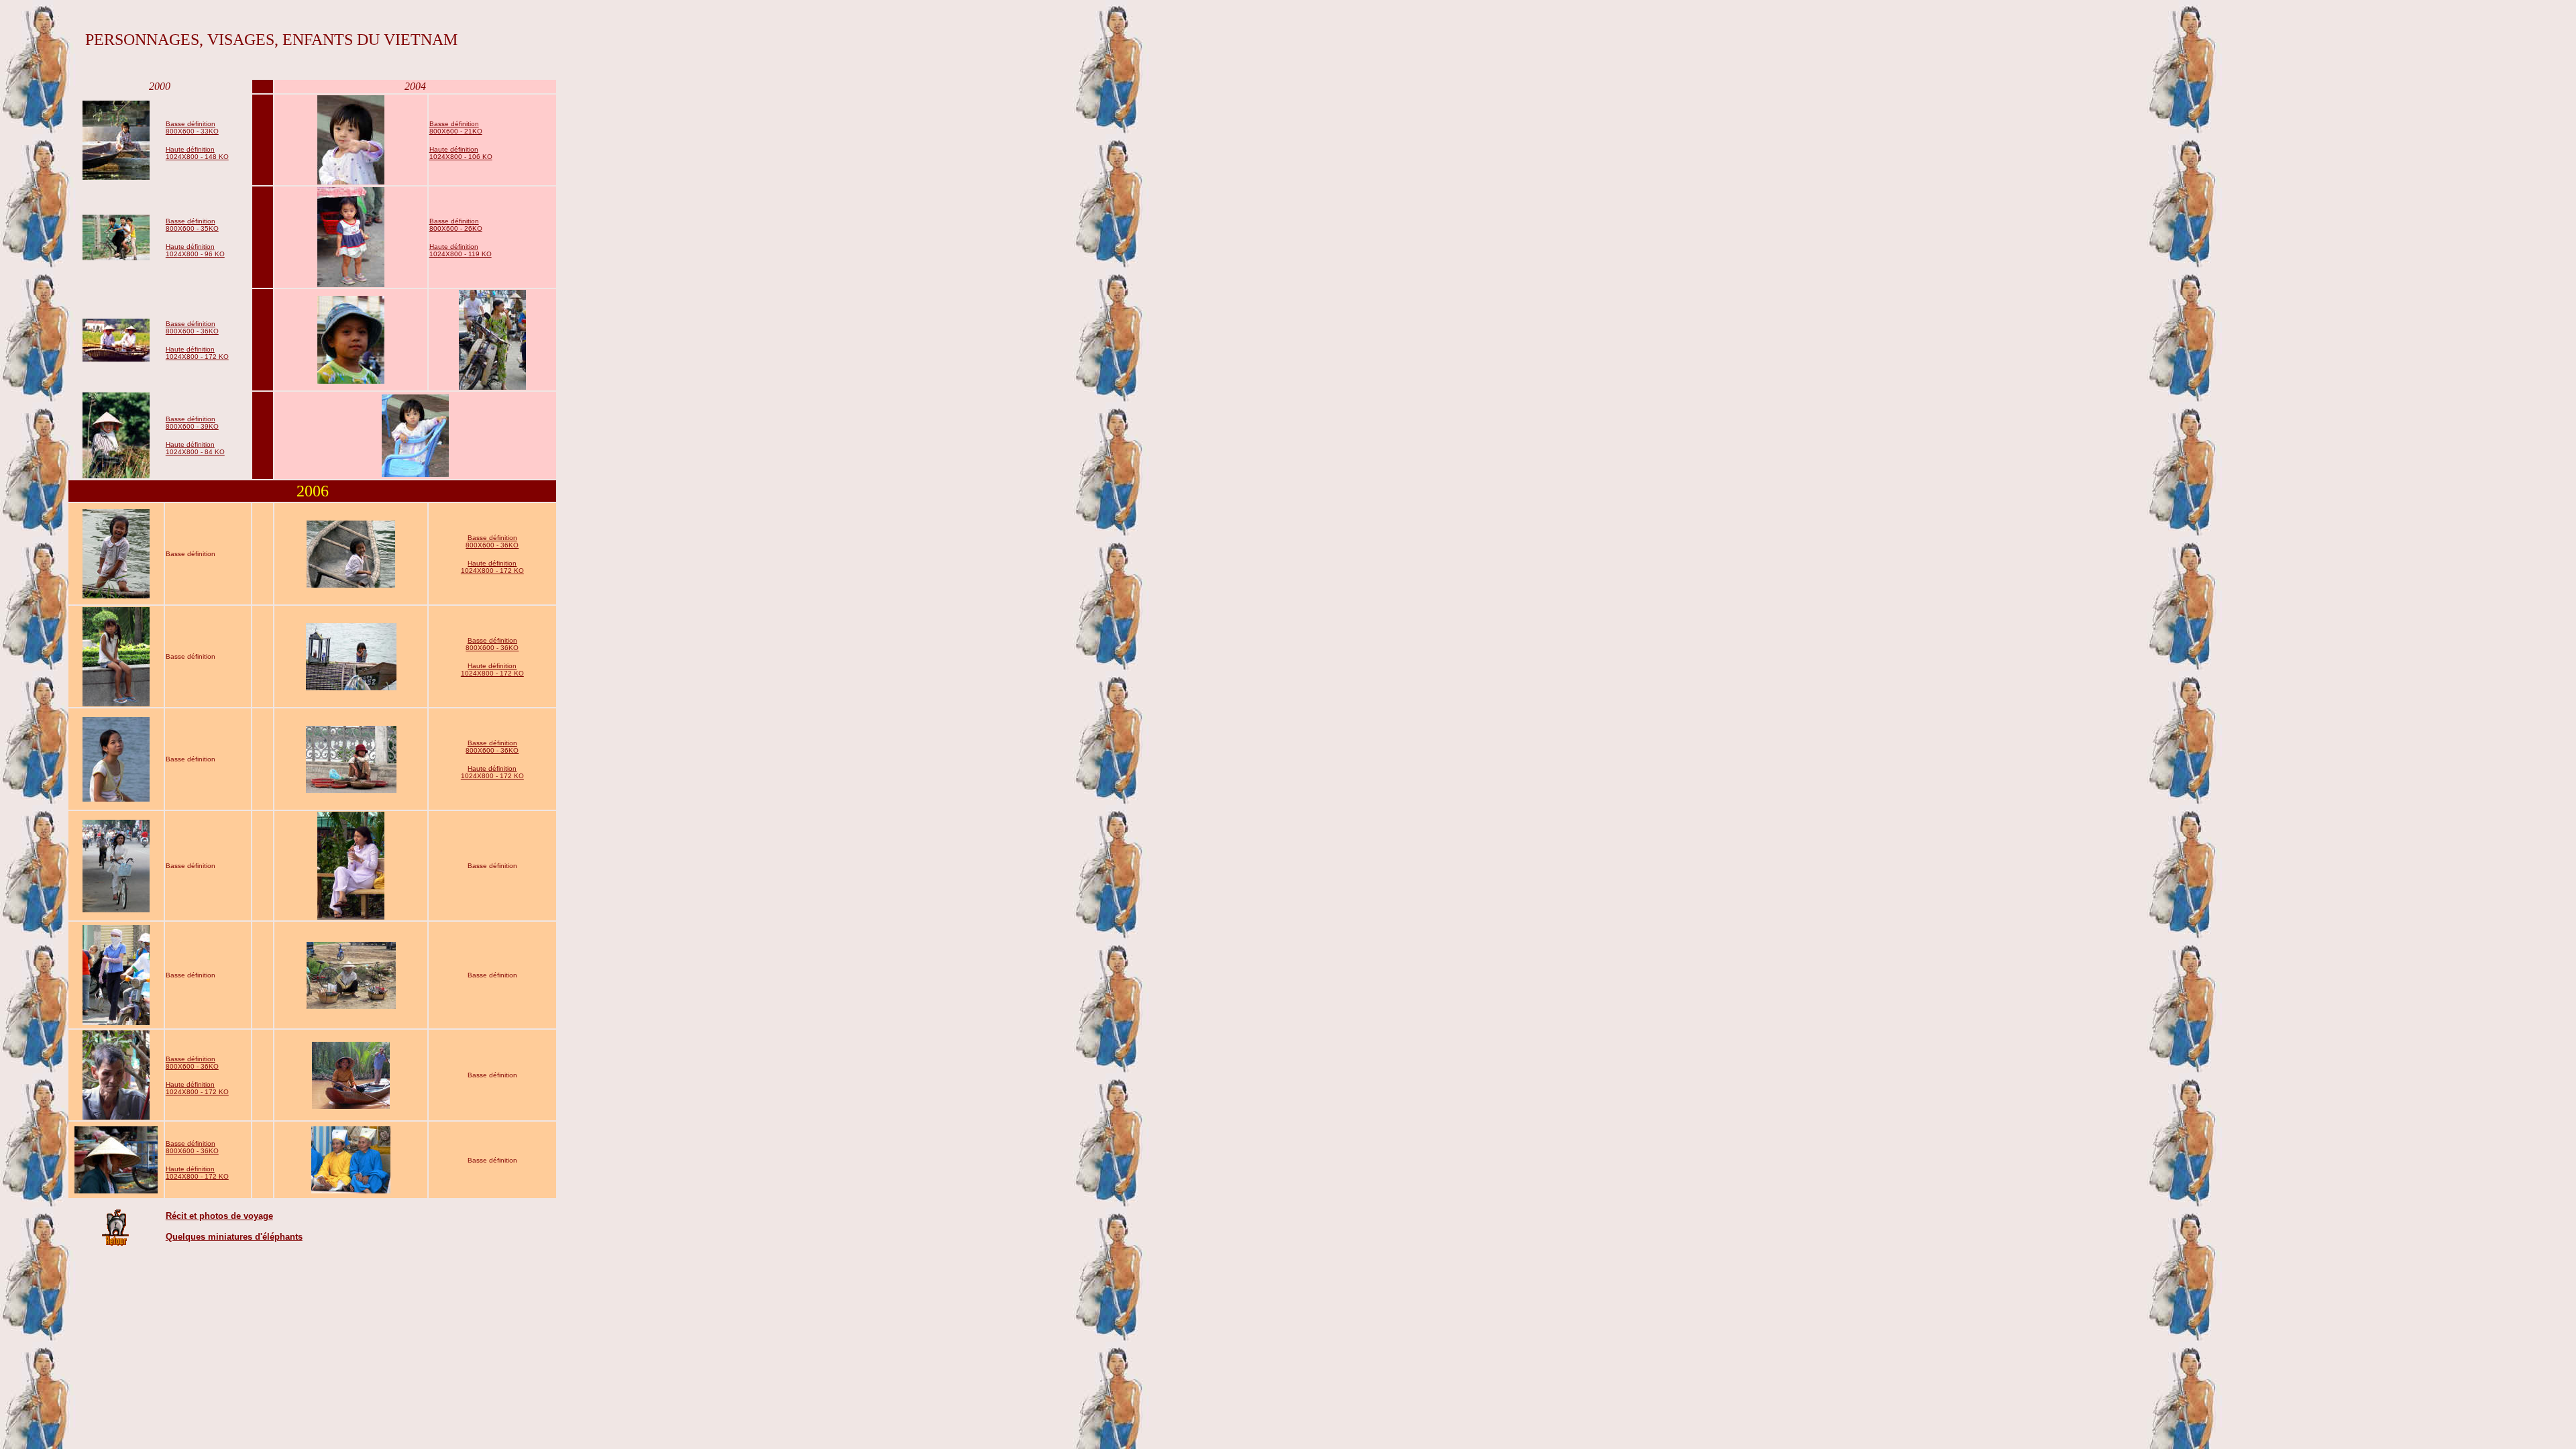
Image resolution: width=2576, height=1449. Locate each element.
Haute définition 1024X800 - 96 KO (195, 250)
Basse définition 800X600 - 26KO (456, 225)
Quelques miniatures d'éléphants (234, 1237)
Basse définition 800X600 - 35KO (192, 225)
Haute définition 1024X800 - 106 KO (461, 153)
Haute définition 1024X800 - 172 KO (197, 353)
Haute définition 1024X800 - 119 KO (461, 250)
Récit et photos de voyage (219, 1216)
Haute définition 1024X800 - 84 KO (195, 448)
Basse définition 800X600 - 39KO (192, 423)
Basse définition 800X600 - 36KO (192, 327)
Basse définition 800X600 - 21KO (456, 127)
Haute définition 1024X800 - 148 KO (197, 153)
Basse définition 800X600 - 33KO (192, 127)
